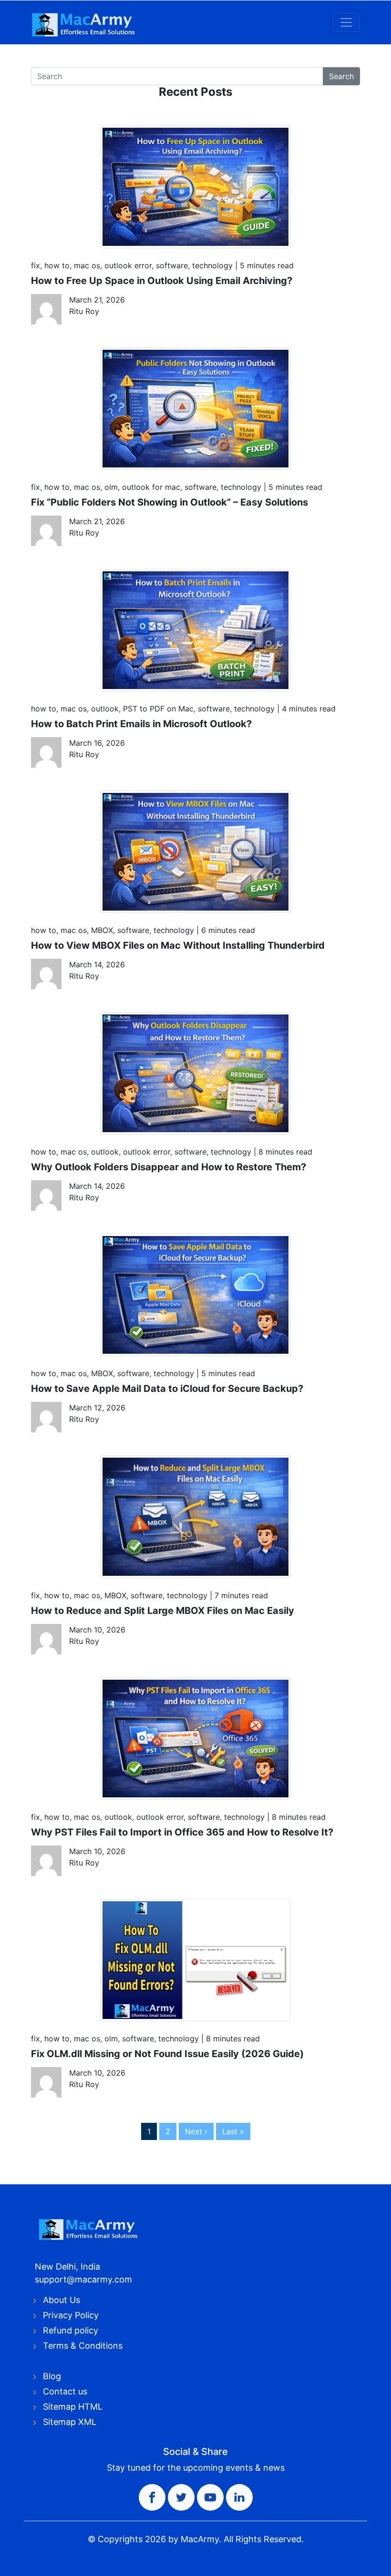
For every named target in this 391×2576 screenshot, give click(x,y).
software (172, 265)
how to (57, 265)
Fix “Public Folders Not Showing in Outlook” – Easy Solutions (170, 502)
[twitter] (181, 2497)
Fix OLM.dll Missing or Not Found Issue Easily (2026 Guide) (167, 2054)
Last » (233, 2131)
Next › (196, 2131)
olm (111, 487)
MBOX (102, 930)
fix (36, 265)
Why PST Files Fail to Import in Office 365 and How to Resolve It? (182, 1832)
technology (212, 265)
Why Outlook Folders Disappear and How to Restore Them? (169, 1167)
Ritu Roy (84, 311)
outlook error (128, 265)
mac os (87, 265)
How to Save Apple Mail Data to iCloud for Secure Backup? (167, 1389)
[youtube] (210, 2497)
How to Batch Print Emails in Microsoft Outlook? (141, 724)
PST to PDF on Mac (158, 709)
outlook (105, 709)
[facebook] (152, 2497)
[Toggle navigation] (346, 22)
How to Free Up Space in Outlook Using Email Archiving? (162, 281)
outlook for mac (151, 487)
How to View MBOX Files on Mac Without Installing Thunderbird (178, 945)
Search (341, 76)
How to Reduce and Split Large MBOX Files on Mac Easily (163, 1611)
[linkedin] (239, 2497)
